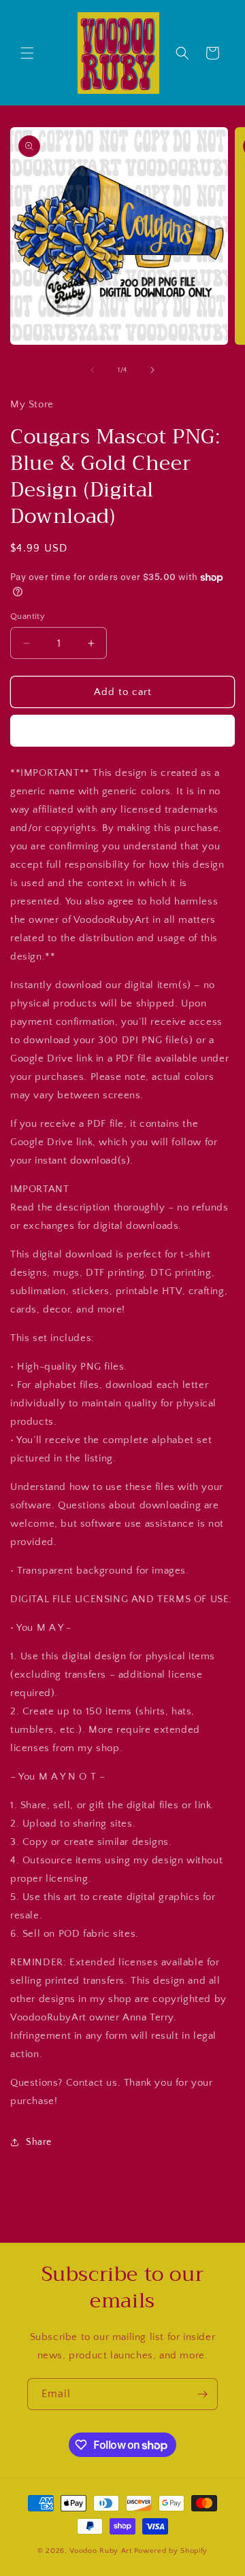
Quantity (28, 616)
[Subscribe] (202, 2394)
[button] (27, 53)
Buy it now (122, 731)
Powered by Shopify (171, 2551)
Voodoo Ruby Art (101, 2551)
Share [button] (39, 2142)
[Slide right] (152, 370)
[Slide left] (93, 370)
